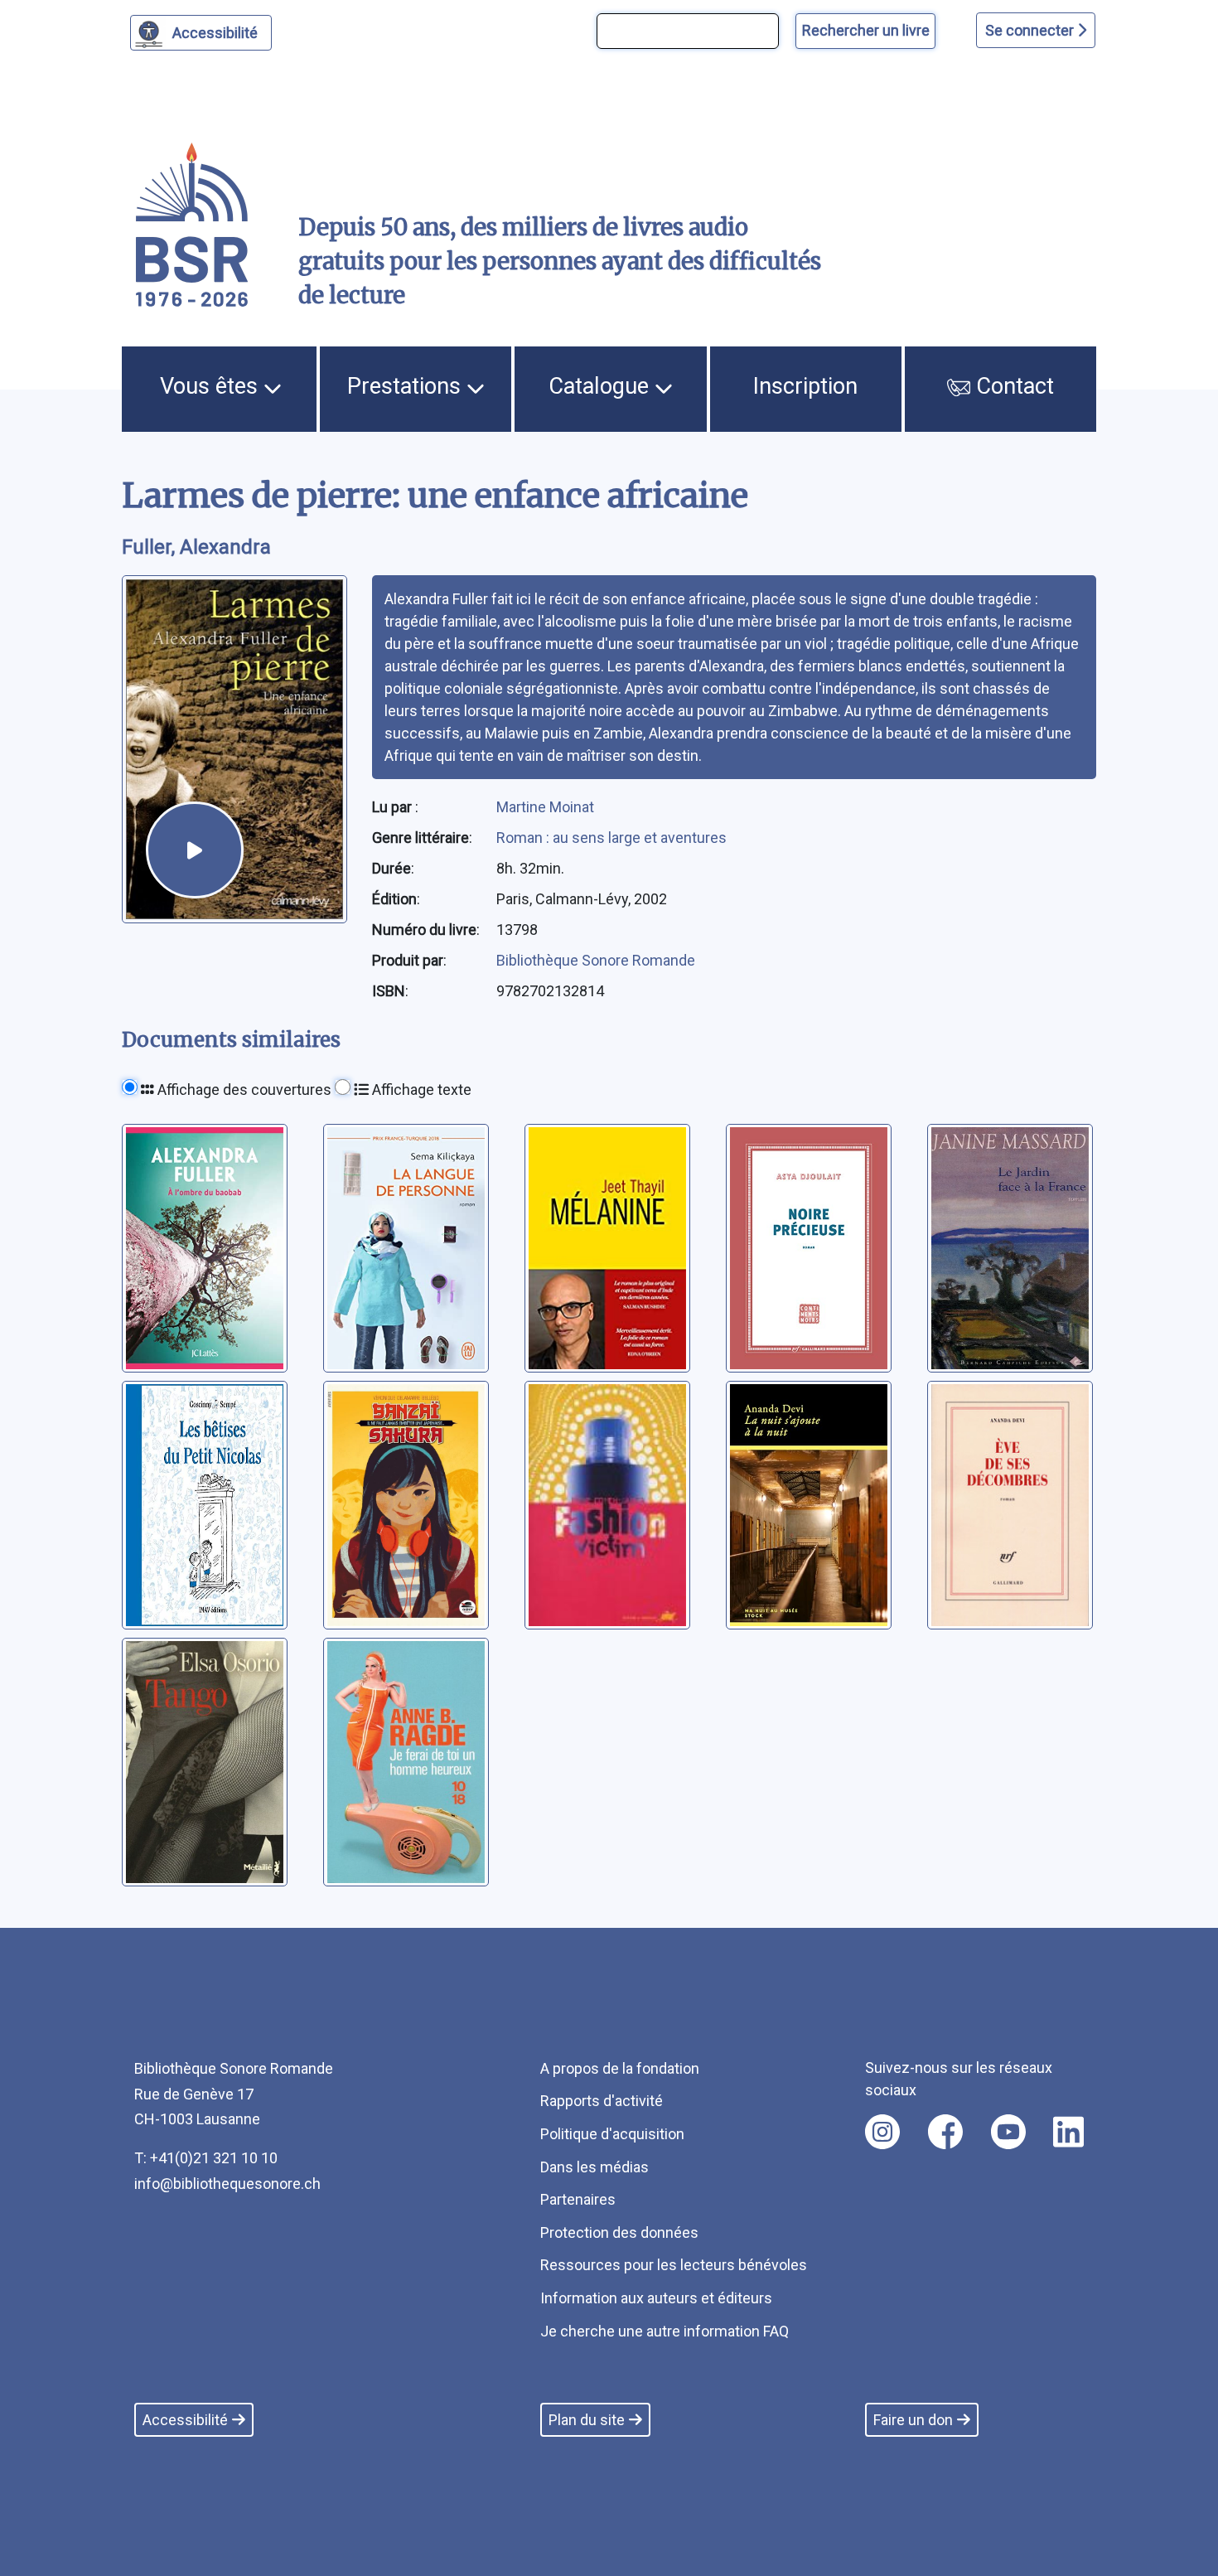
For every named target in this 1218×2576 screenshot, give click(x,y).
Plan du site (587, 2420)
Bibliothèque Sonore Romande (596, 960)
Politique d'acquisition (612, 2134)
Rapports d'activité (602, 2101)
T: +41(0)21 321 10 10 (206, 2158)
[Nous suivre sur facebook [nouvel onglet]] (945, 2132)
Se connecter (1031, 30)
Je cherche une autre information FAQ (665, 2331)
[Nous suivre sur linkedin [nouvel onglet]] (1068, 2132)
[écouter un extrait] (195, 850)
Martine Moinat (545, 807)
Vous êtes (212, 386)
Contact (1012, 386)
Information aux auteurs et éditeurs (656, 2298)
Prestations (407, 386)
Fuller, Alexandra (196, 547)
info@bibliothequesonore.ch (227, 2184)
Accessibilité (215, 33)
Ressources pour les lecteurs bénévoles (674, 2265)
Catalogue (602, 386)
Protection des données (619, 2232)
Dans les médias (594, 2167)
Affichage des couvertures (243, 1089)
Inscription (805, 386)
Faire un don (913, 2420)
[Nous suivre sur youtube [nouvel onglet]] (1008, 2132)
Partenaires (578, 2199)
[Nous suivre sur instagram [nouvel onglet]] (882, 2132)
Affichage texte (420, 1089)
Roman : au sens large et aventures (611, 838)
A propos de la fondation (620, 2068)
